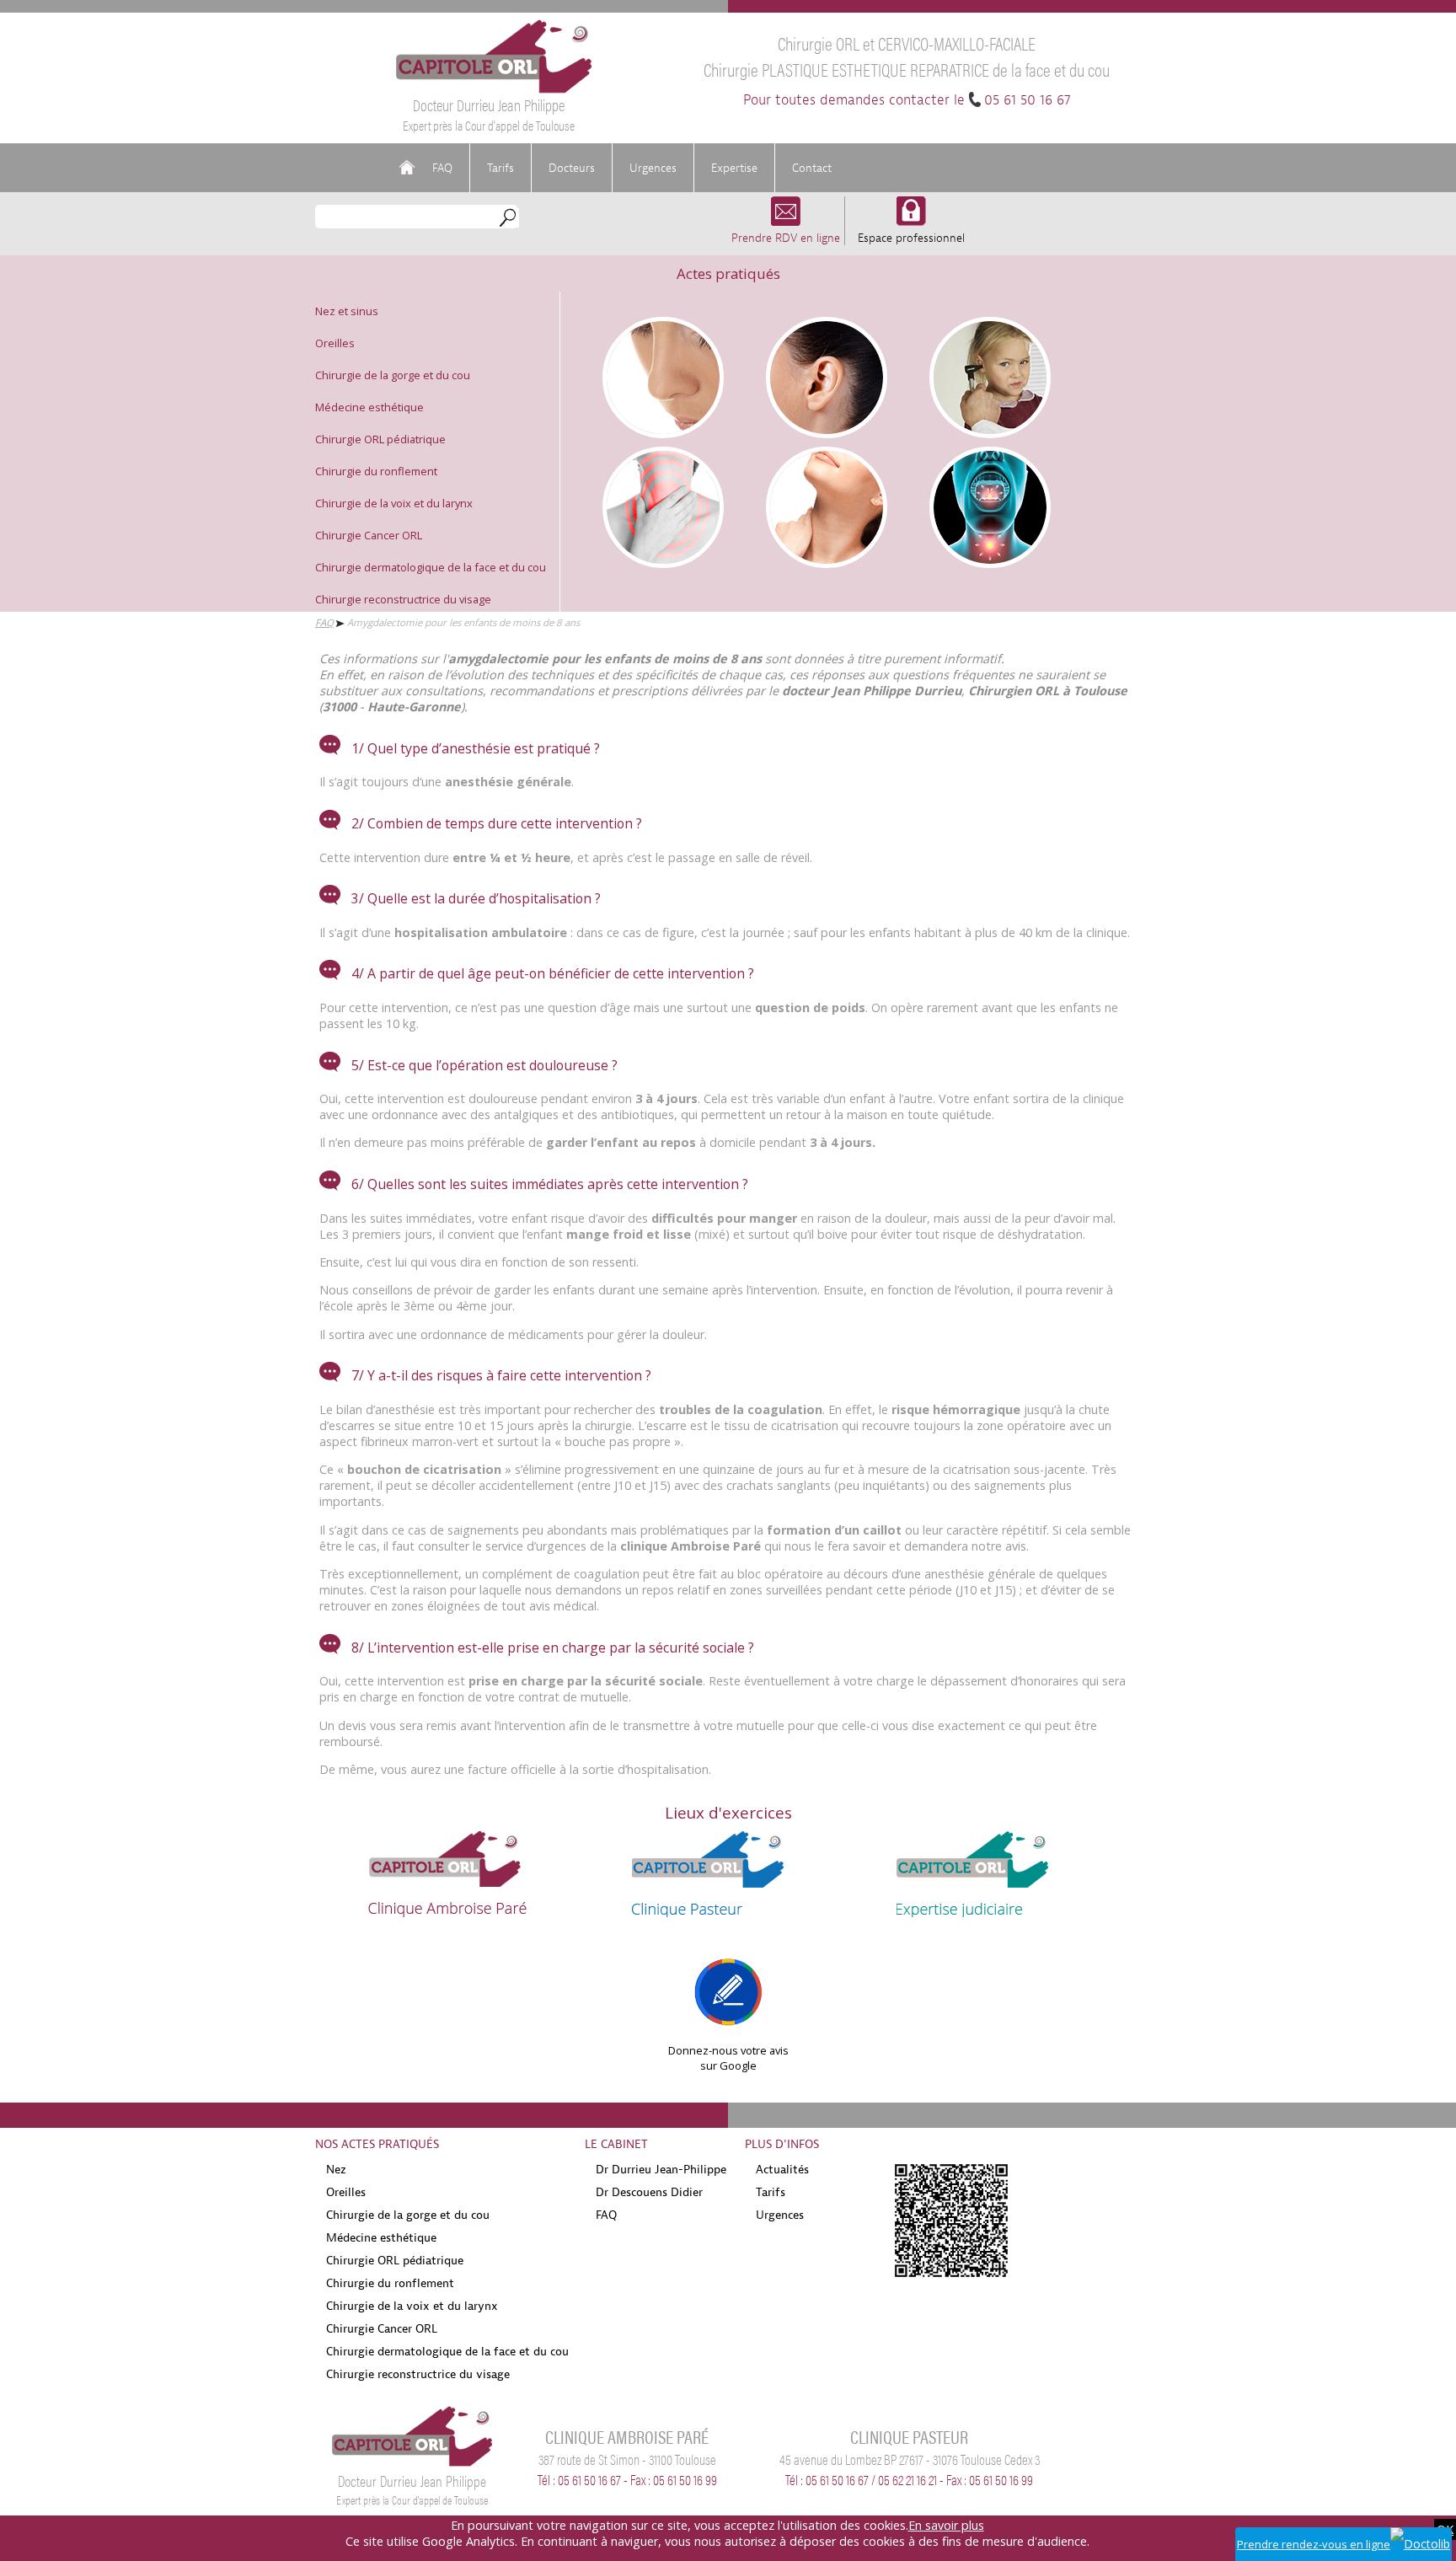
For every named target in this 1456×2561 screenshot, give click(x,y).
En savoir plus (946, 2525)
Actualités (782, 2169)
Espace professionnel (911, 238)
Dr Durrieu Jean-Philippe (661, 2169)
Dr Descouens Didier (649, 2192)
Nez (336, 2169)
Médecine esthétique (369, 407)
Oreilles (335, 343)
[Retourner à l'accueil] (494, 89)
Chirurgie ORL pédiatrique (380, 439)
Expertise (734, 168)
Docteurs (572, 168)
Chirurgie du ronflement (376, 471)
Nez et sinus (347, 311)
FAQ (442, 168)
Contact (812, 168)
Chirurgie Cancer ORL (369, 535)
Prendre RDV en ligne (786, 238)
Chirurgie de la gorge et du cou (393, 375)
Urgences (653, 168)
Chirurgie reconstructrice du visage (403, 599)
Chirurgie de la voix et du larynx (394, 503)
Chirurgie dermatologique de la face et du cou (431, 567)
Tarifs (500, 168)
